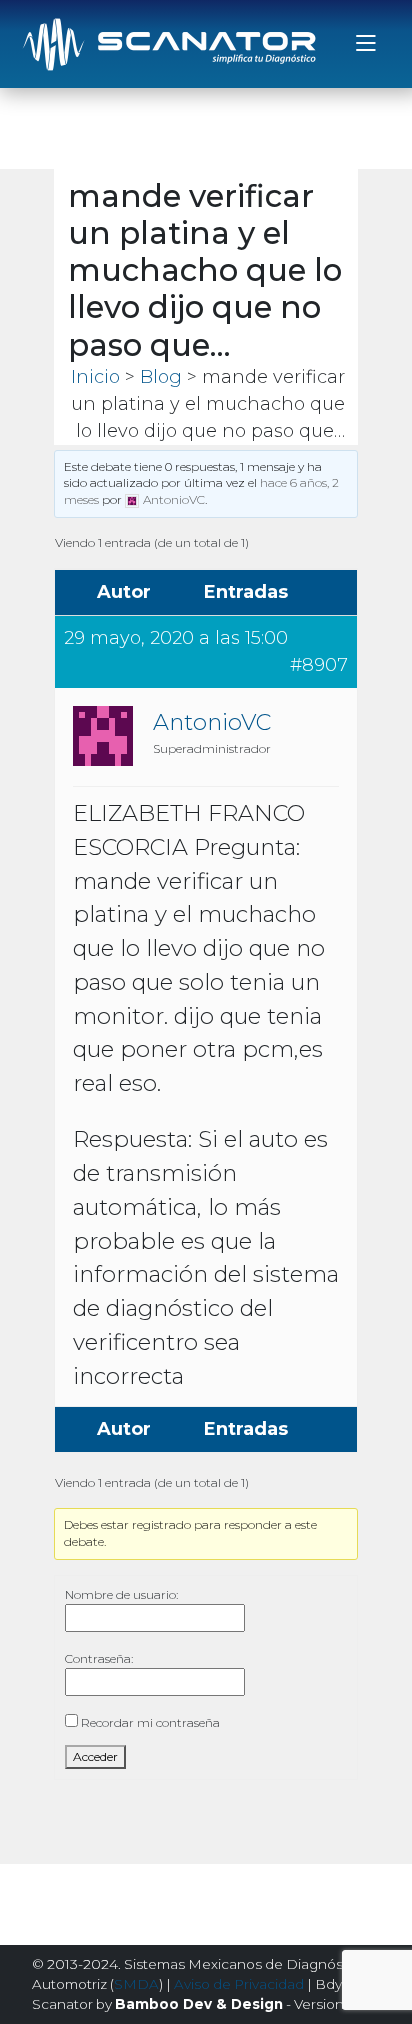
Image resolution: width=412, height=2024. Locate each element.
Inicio (95, 377)
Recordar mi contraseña (150, 1722)
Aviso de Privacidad (239, 1984)
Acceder (95, 1756)
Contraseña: (99, 1658)
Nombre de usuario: (121, 1594)
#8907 (319, 665)
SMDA (136, 1984)
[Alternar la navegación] (366, 44)
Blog (161, 377)
